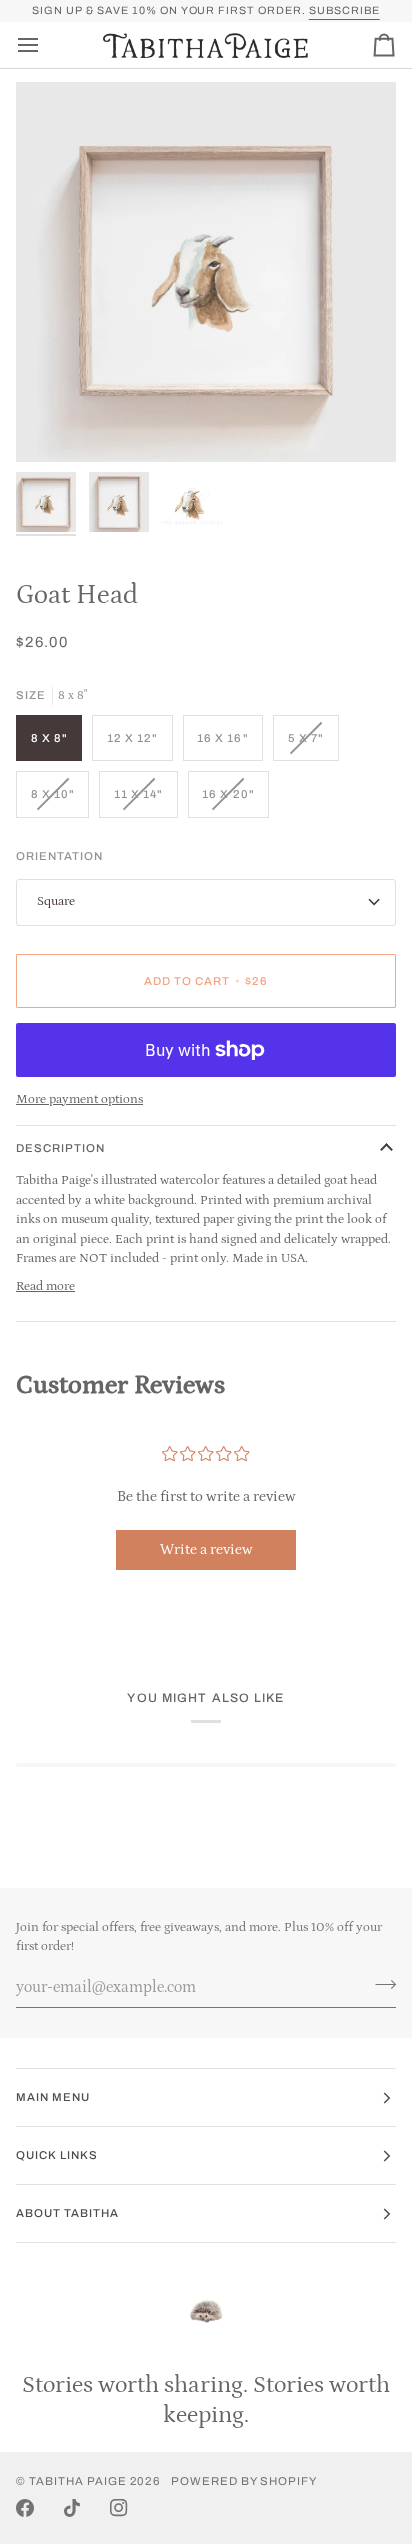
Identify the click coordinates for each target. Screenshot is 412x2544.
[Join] (379, 1985)
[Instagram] (119, 2508)
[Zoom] (53, 424)
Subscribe (344, 10)
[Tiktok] (72, 2508)
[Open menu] (46, 45)
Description (60, 1148)
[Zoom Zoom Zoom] (206, 272)
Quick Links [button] (57, 2155)
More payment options (79, 1099)
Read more (45, 1286)
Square (56, 901)
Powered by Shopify (244, 2481)
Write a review (206, 1549)
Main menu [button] (53, 2097)
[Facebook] (25, 2508)
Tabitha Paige (78, 2481)
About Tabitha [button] (67, 2213)
